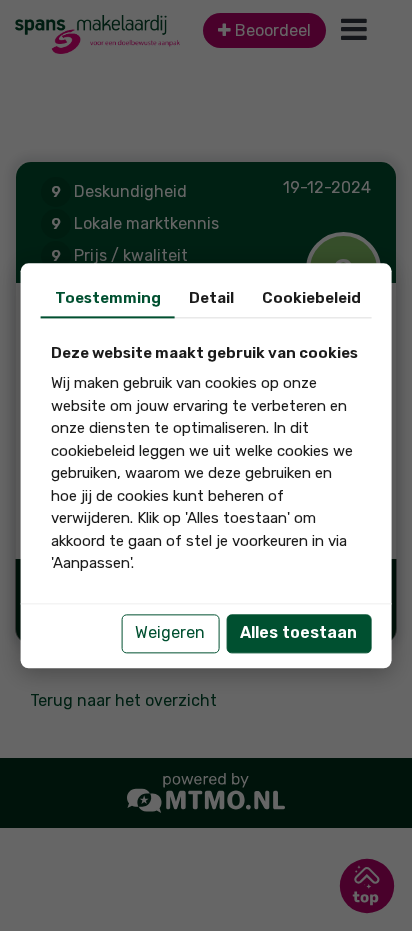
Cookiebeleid (311, 298)
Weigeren (170, 632)
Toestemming (108, 298)
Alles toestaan (298, 632)
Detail (211, 298)
